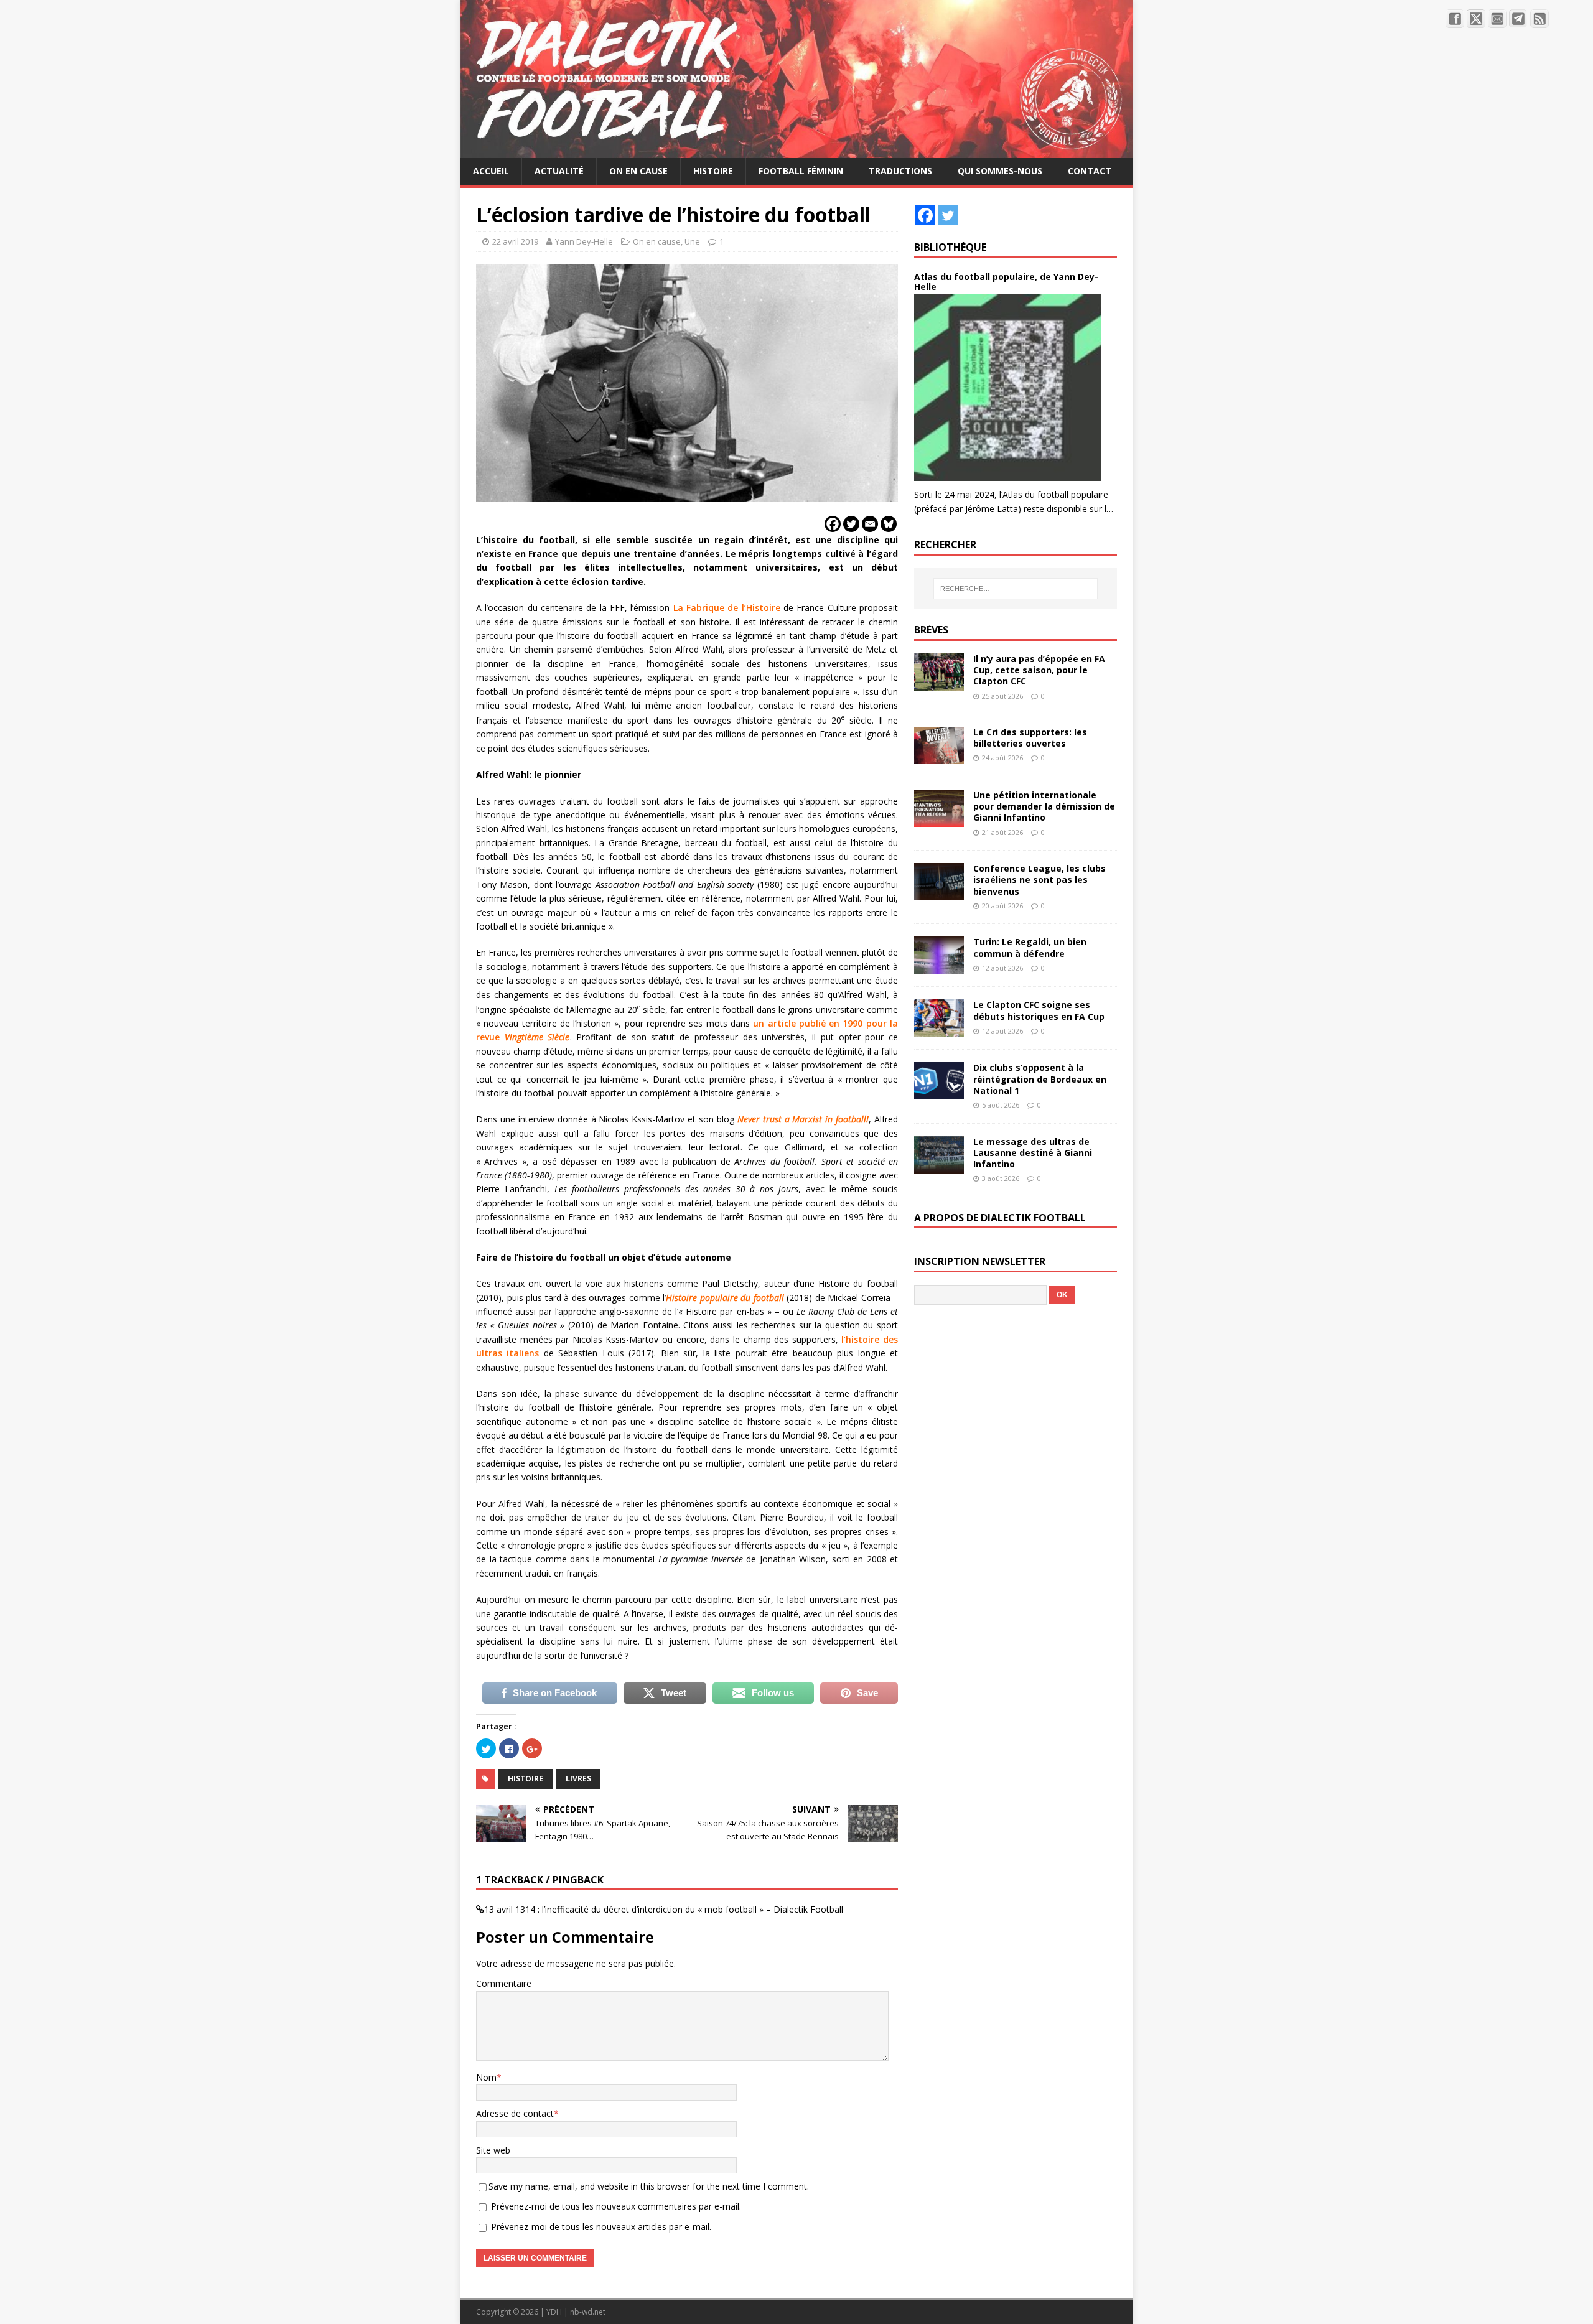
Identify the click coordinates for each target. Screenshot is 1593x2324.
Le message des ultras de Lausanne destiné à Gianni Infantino (1033, 1153)
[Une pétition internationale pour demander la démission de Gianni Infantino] (939, 820)
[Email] (870, 524)
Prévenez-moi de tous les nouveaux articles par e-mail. (601, 2227)
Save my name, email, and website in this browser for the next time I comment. (649, 2186)
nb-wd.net (588, 2312)
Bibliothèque (950, 247)
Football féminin (801, 171)
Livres (578, 1779)
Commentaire (504, 1983)
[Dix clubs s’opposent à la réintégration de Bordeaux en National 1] (939, 1092)
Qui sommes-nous (1000, 171)
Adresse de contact (515, 2113)
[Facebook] (833, 524)
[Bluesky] (889, 524)
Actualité (559, 171)
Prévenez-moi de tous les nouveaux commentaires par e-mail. (616, 2206)
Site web (493, 2150)
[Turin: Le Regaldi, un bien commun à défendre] (939, 967)
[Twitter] (851, 524)
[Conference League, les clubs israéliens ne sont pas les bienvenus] (939, 893)
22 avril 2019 (515, 241)
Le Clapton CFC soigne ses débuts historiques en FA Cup (1039, 1010)
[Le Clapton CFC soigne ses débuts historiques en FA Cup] (939, 1029)
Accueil (491, 171)
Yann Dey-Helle (584, 241)
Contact (1090, 171)
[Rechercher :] (1016, 589)
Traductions (900, 171)
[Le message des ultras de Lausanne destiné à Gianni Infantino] (939, 1166)
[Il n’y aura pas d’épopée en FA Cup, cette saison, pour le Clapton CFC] (939, 684)
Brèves (931, 630)
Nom (486, 2077)
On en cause (638, 171)
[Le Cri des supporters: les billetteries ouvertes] (939, 757)
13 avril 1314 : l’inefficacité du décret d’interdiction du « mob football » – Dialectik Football (664, 1909)
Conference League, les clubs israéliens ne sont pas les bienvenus (1039, 880)
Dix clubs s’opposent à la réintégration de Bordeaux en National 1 (1040, 1079)
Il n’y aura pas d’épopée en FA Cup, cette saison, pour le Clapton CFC (1039, 670)
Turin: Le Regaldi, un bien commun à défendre (1030, 947)
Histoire (713, 171)
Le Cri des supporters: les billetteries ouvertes (1030, 738)
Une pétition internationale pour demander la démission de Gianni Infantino (1044, 806)
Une (692, 241)
